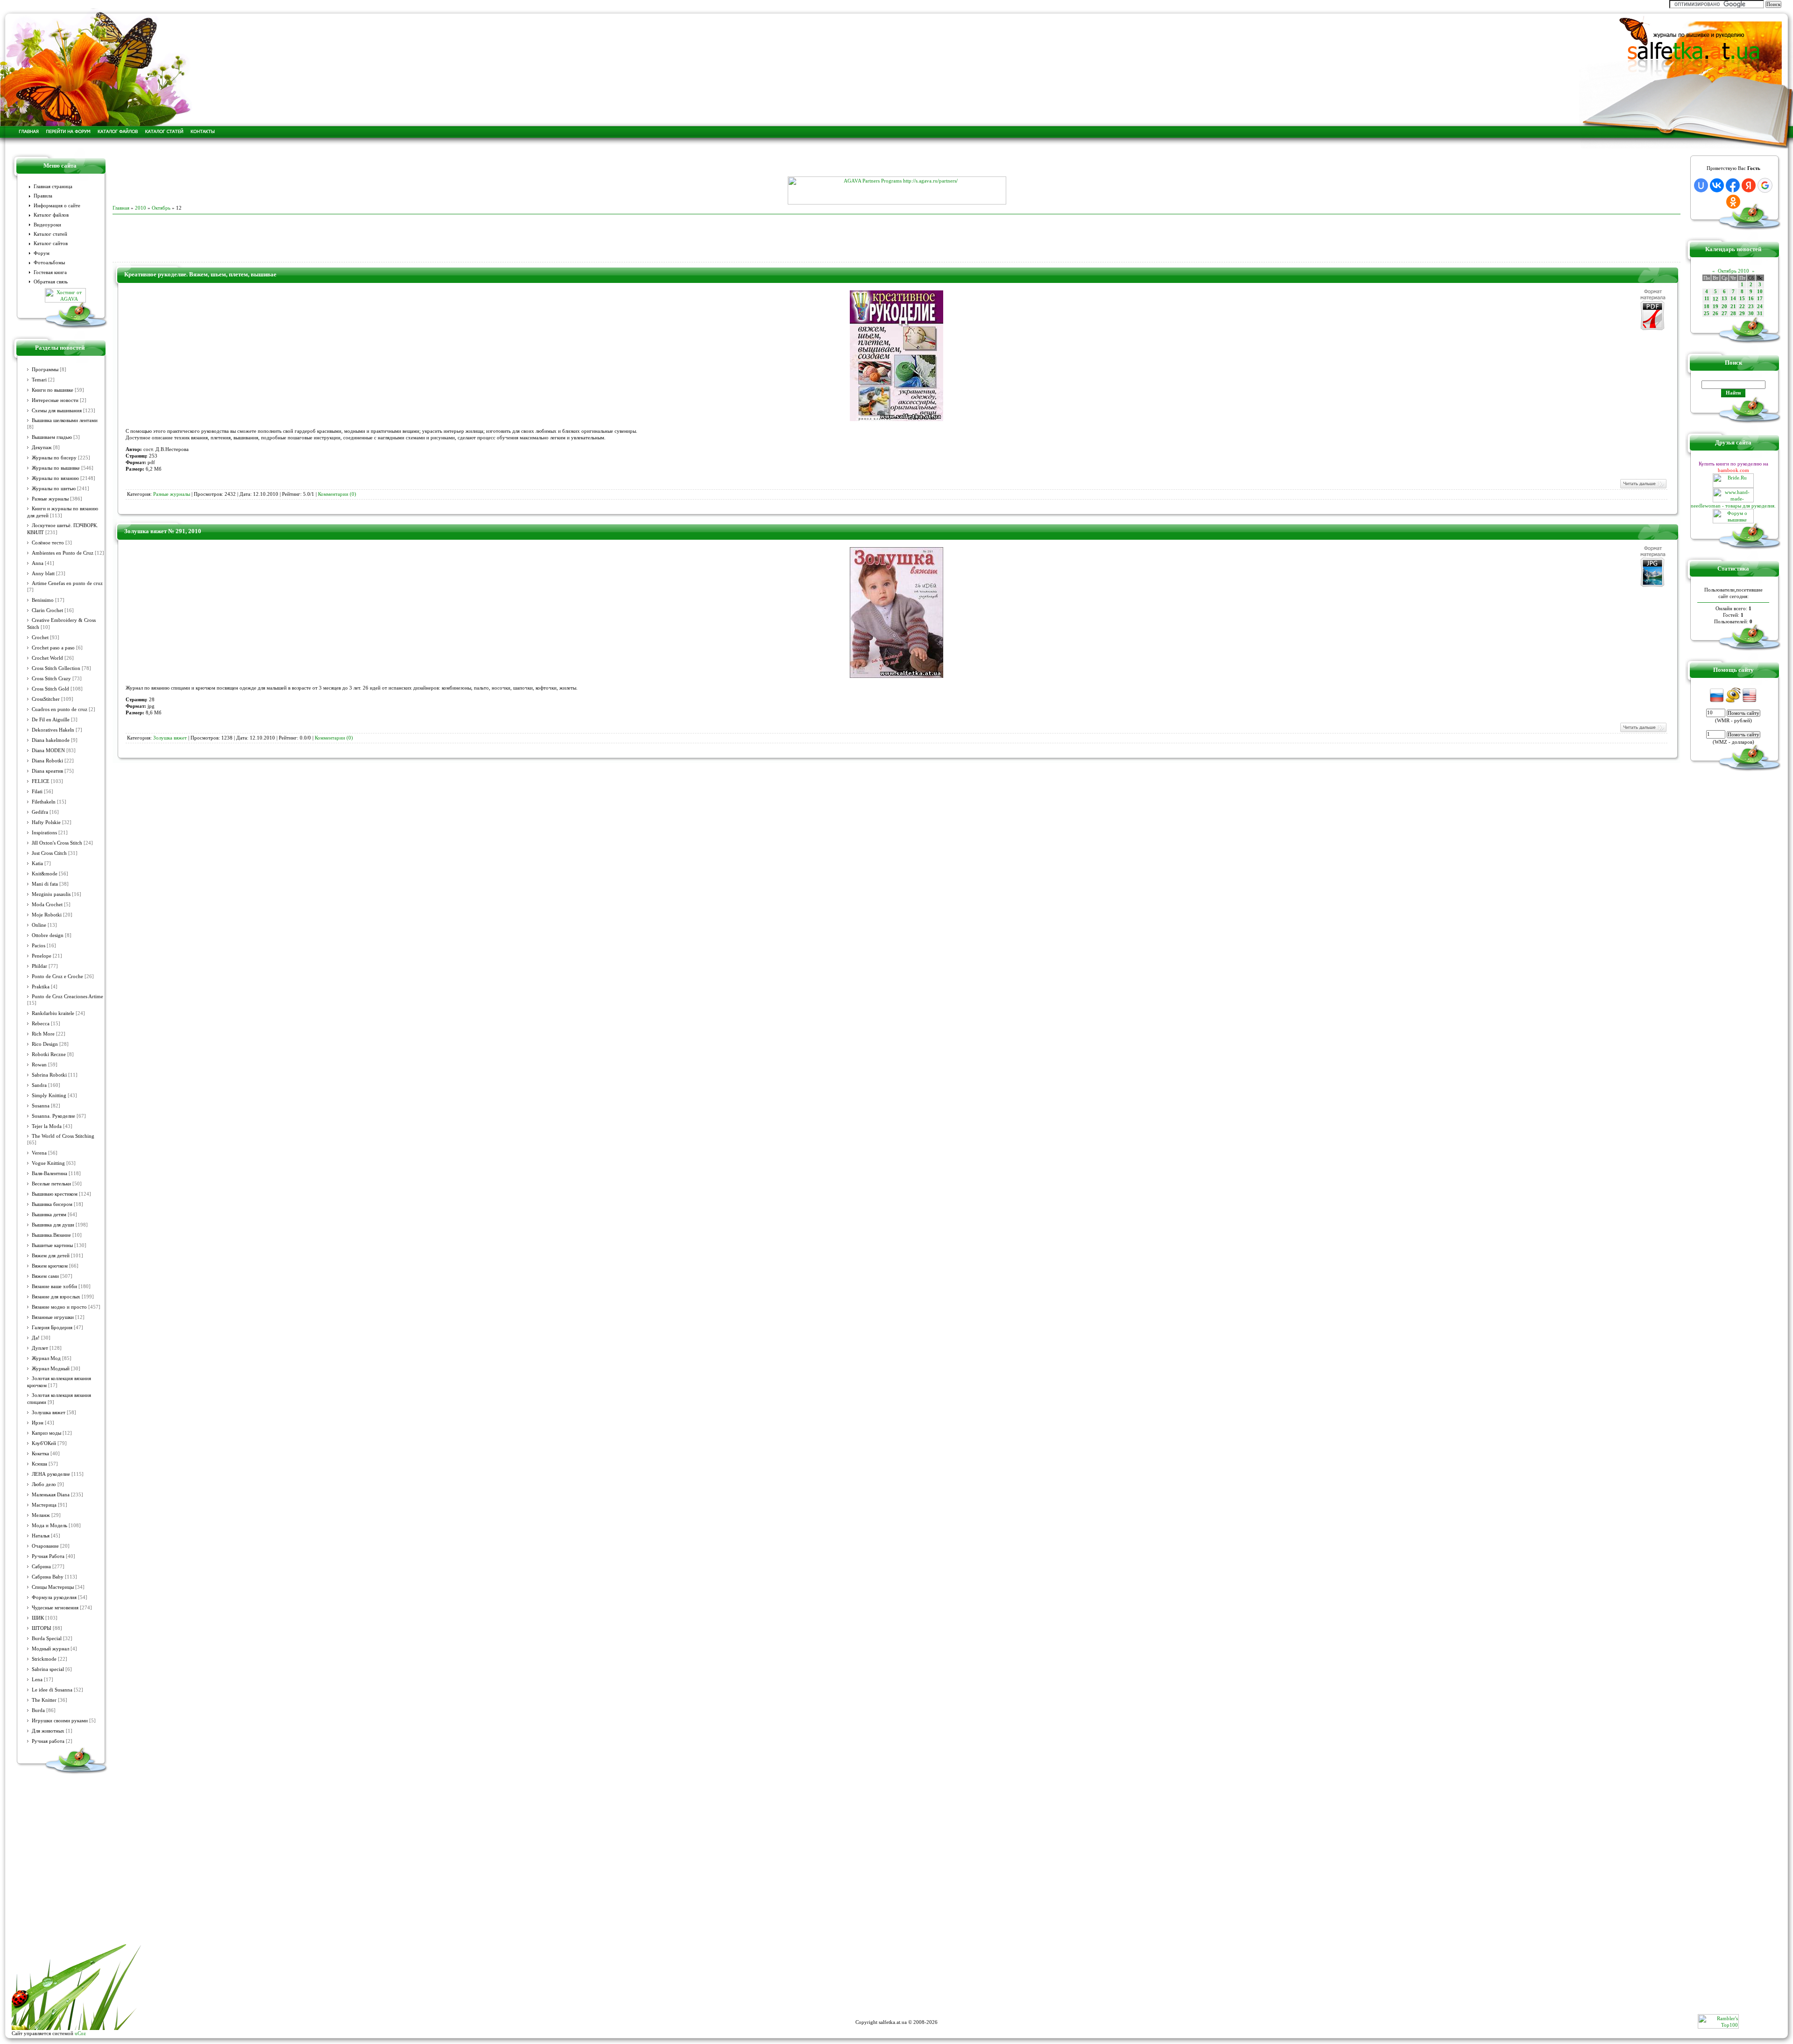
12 (1715, 299)
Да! (36, 1338)
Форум (42, 253)
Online (39, 925)
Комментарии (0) (337, 494)
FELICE (41, 781)
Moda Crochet (47, 905)
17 (1760, 299)
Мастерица (44, 1505)
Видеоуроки (47, 225)
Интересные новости (55, 400)
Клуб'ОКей (44, 1443)
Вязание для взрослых (56, 1297)
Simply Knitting (49, 1096)
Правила (43, 196)
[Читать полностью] (1643, 487)
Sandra (39, 1085)
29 (1742, 314)
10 (1760, 292)
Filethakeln (44, 802)
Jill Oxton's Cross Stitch (57, 843)
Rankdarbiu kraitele (53, 1013)
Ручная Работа (48, 1556)
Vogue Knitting (48, 1163)
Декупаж (42, 448)
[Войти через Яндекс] (1749, 185)
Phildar (39, 966)
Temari (39, 380)
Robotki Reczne (49, 1054)
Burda (38, 1710)
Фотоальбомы (49, 263)
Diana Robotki (47, 761)
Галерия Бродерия (52, 1328)
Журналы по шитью (54, 489)
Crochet (40, 638)
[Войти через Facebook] (1733, 185)
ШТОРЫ (42, 1628)
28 (1733, 314)
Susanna (41, 1106)
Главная (121, 208)
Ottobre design (48, 935)
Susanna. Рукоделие (53, 1116)
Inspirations (44, 833)
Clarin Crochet (47, 610)
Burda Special (47, 1639)
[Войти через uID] (1701, 185)
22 (1742, 307)
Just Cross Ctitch (49, 853)
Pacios (39, 946)
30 (1751, 314)
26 (1715, 314)
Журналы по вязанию (55, 478)
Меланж (41, 1515)
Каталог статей (50, 234)
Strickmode (44, 1659)
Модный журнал (50, 1649)
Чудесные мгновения (55, 1608)
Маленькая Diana (51, 1495)
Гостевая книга (50, 272)
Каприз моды (46, 1433)
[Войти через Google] (1765, 185)
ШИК (38, 1618)
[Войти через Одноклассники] (1733, 202)
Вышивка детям (49, 1215)
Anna (38, 563)
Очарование (45, 1546)
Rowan (39, 1065)
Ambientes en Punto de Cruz (63, 553)
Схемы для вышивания (57, 411)
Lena (37, 1680)
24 (1760, 307)
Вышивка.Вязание (51, 1235)
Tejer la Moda (47, 1126)
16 (1751, 299)
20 (1724, 307)
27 (1724, 314)
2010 (141, 208)
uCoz (80, 2033)
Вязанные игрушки (53, 1317)
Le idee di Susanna (52, 1690)
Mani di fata (45, 884)
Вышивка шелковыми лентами (65, 420)
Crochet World (47, 658)
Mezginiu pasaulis (51, 894)
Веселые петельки (51, 1184)
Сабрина (41, 1567)
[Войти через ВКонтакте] (1717, 185)
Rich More (43, 1034)
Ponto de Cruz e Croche (57, 976)
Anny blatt (43, 574)
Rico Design (45, 1044)
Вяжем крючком (50, 1266)
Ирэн (38, 1423)
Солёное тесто (48, 543)
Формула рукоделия (54, 1597)
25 (1707, 314)
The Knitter (44, 1700)
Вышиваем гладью (52, 437)
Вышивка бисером (52, 1204)
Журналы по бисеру (54, 458)
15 (1742, 299)
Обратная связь (51, 282)
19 (1715, 307)
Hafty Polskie (46, 822)
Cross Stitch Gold (50, 689)
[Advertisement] (896, 162)
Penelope (42, 956)
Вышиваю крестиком (55, 1194)
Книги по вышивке (53, 390)
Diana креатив (47, 771)
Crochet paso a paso (53, 648)
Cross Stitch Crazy (51, 679)
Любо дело (44, 1484)
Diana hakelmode (51, 740)
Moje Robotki (47, 915)
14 (1733, 299)
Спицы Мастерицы (53, 1587)
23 (1751, 307)
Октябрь (161, 208)
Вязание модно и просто (59, 1307)
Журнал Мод (46, 1358)
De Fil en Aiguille (51, 720)
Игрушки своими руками (60, 1721)
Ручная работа (48, 1741)
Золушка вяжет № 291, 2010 (163, 531)
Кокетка (40, 1454)
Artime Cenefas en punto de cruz (67, 583)
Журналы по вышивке (56, 468)
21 (1733, 307)
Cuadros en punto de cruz (60, 709)
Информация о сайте (57, 206)
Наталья (41, 1536)
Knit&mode (45, 874)
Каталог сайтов (51, 243)
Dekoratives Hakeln (53, 730)
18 (1707, 307)
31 (1760, 314)
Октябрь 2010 (1733, 271)
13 (1724, 299)
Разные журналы (50, 499)
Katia (37, 863)
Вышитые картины (52, 1245)
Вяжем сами (45, 1276)
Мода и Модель (49, 1526)
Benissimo (43, 600)
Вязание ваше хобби (54, 1286)
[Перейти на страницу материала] (896, 419)
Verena (39, 1153)
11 (1707, 299)
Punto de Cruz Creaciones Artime (67, 997)
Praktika (41, 987)
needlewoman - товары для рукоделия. (1733, 506)
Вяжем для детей (51, 1256)
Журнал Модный (51, 1369)
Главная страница (53, 187)
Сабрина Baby (48, 1577)
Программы (45, 370)
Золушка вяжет (49, 1413)
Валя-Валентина (49, 1174)
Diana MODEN (48, 751)
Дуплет (40, 1348)
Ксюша (39, 1464)
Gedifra (40, 812)
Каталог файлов (51, 215)
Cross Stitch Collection (56, 668)
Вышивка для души (53, 1225)
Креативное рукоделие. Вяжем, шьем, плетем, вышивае (200, 274)
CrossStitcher (46, 699)
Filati (37, 792)
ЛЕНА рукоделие (51, 1474)
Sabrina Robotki (49, 1075)
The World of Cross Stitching (63, 1136)
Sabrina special (48, 1669)
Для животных (48, 1731)
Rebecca (41, 1024)
